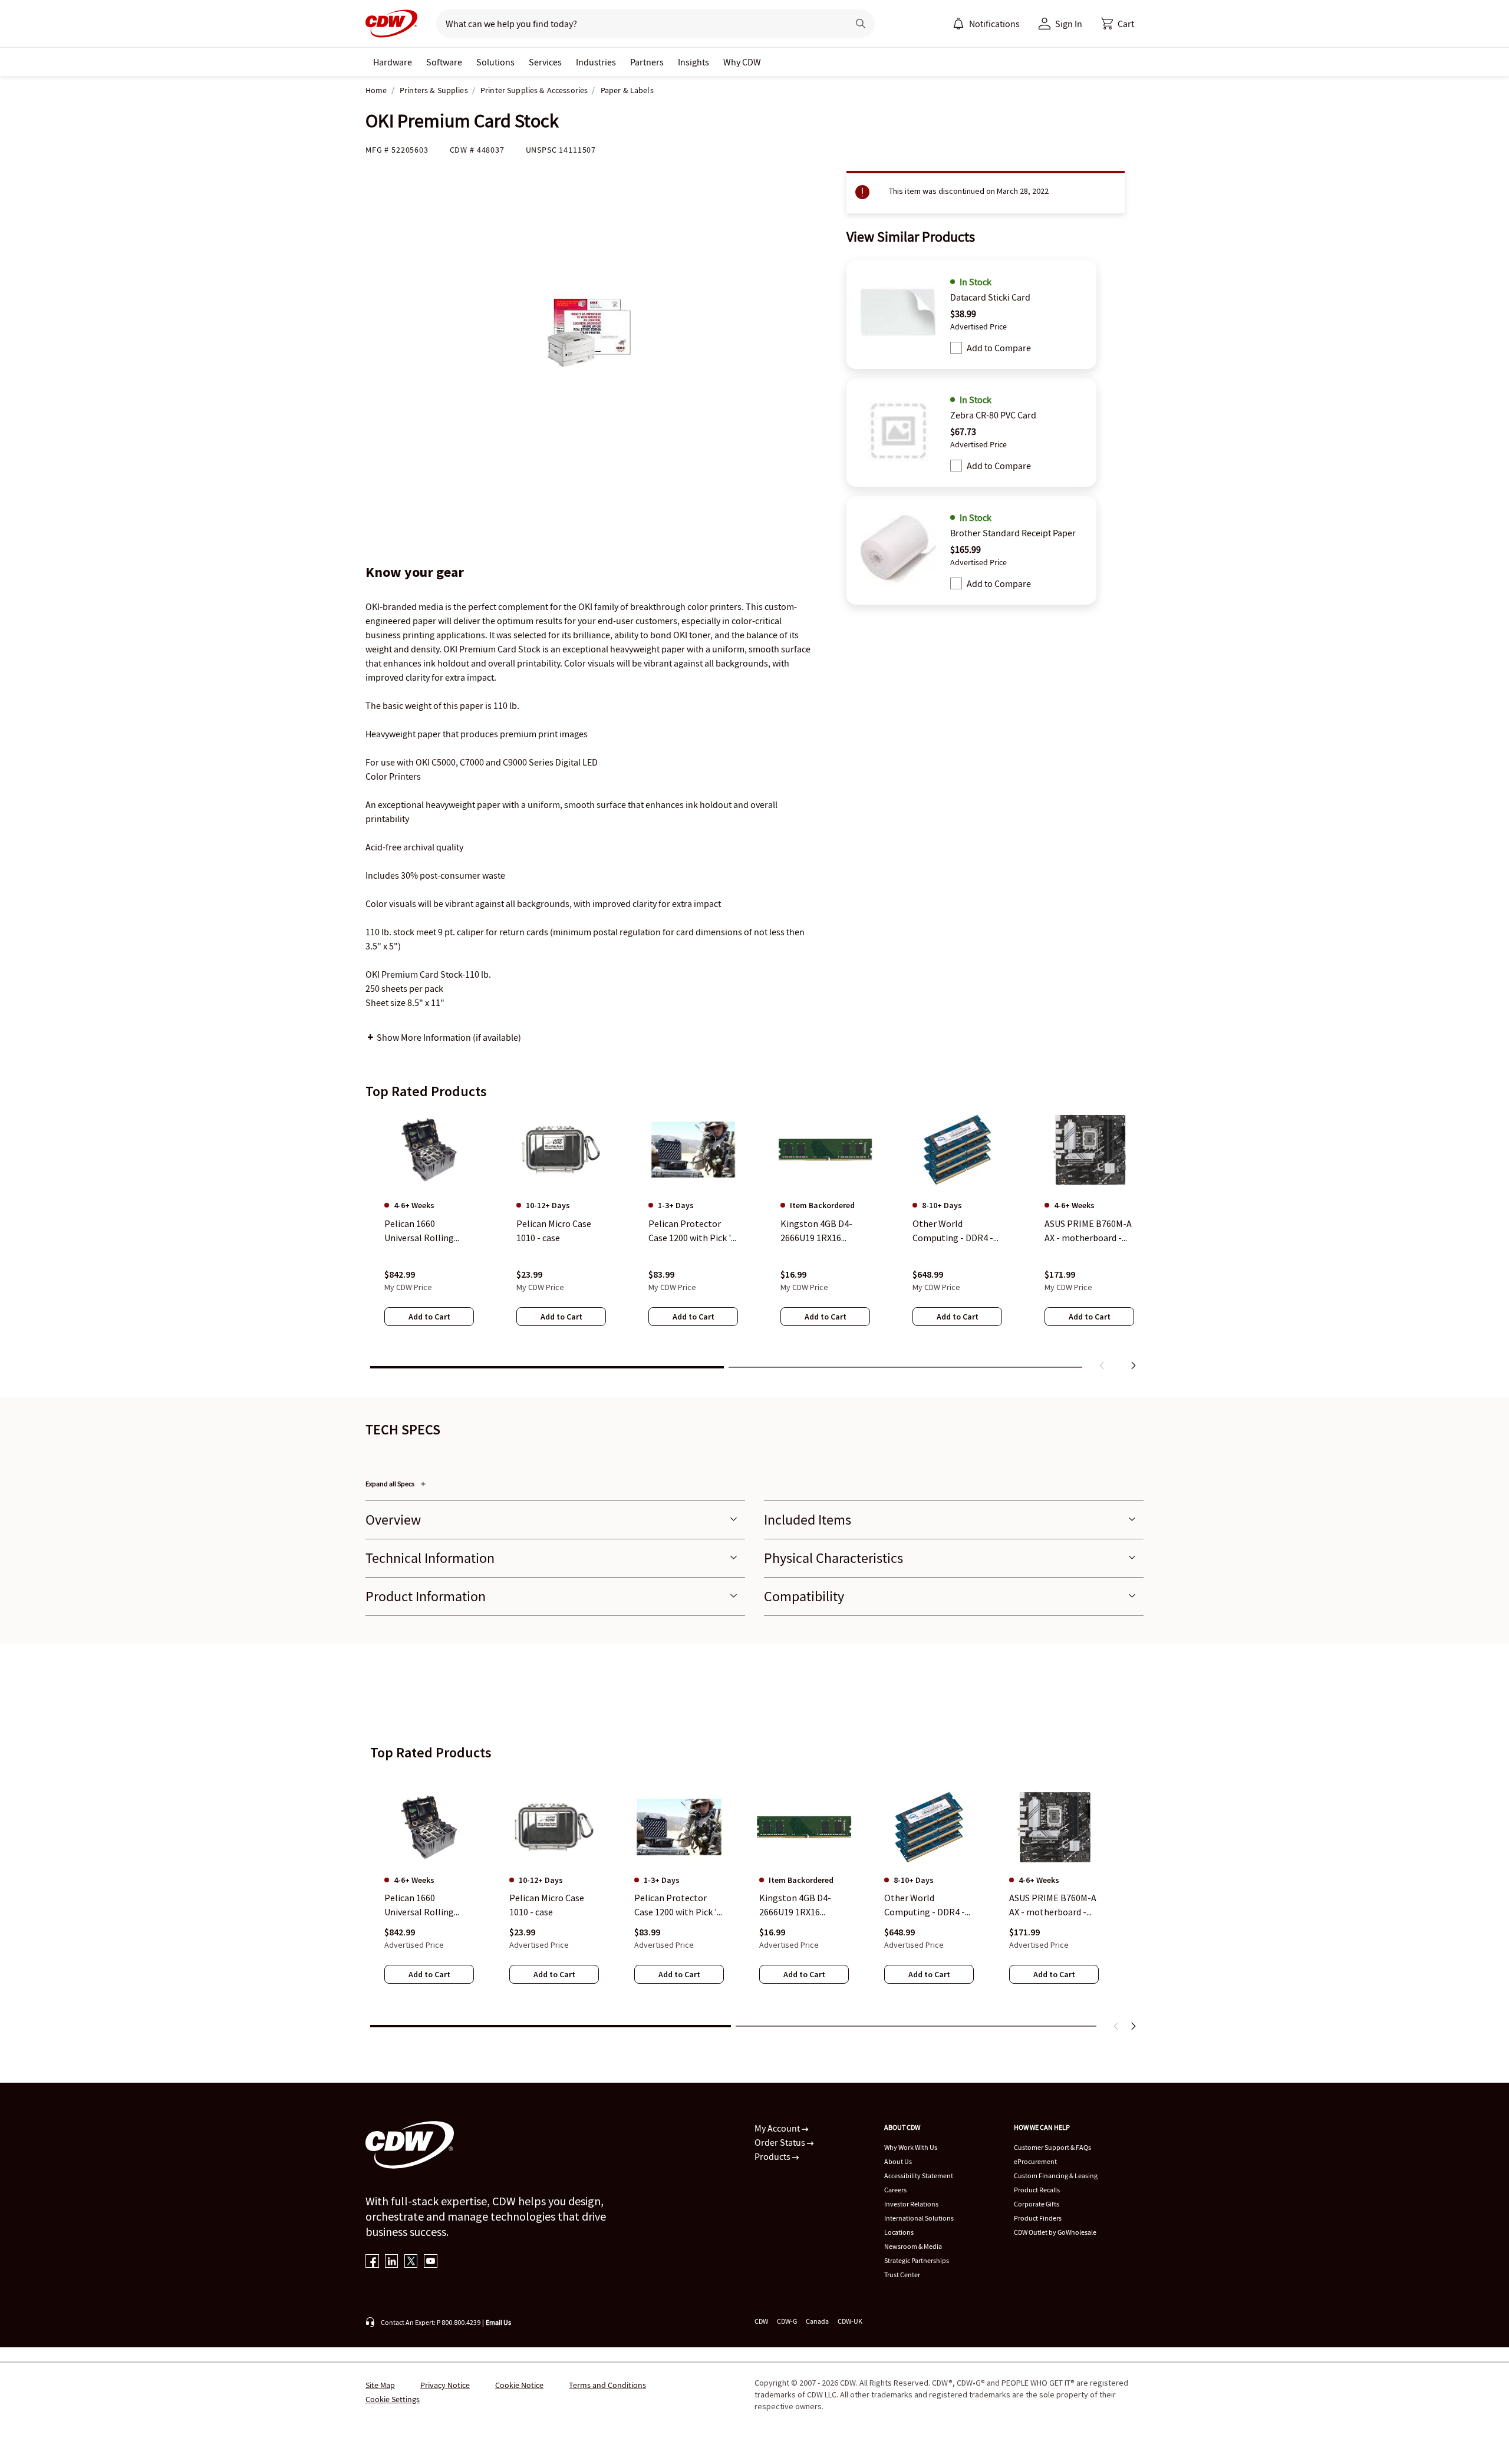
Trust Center (902, 2275)
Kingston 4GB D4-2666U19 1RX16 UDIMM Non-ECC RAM (803, 1905)
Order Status (781, 2142)
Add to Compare (999, 348)
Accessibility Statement (919, 2176)
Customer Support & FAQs (1052, 2147)
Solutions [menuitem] (495, 62)
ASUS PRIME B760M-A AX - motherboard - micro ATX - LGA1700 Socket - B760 (1053, 1905)
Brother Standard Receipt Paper (1013, 533)
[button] (1118, 24)
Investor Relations (911, 2204)
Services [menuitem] (545, 62)
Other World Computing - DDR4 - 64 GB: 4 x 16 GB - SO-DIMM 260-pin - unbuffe (926, 1905)
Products (773, 2156)
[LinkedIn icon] (392, 2262)
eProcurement (1035, 2161)
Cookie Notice (519, 2385)
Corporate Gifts (1037, 2204)
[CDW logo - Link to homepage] (391, 24)
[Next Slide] (1133, 2026)
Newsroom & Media (913, 2246)
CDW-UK (850, 2321)
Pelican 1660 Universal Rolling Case (419, 1905)
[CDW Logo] (391, 24)
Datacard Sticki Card (990, 297)
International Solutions (919, 2218)
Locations (899, 2232)
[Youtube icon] (431, 2262)
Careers (895, 2190)
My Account (778, 2128)
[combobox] (637, 24)
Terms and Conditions (607, 2385)
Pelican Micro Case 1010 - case (547, 1905)
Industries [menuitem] (596, 62)
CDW (761, 2321)
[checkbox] (956, 348)
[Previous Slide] (1116, 2026)
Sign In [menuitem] (1069, 24)
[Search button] (861, 24)
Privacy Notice (445, 2385)
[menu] (986, 24)
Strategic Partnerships (917, 2260)
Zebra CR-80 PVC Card (993, 415)
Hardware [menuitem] (393, 62)
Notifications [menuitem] (994, 24)
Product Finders (1038, 2218)
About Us (898, 2161)
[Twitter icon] (411, 2262)
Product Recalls (1037, 2190)
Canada (817, 2321)
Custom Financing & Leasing (1056, 2176)
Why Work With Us (911, 2147)
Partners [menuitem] (647, 62)
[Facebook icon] (372, 2262)
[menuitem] (958, 24)
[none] (393, 62)
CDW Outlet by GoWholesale (1055, 2232)
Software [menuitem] (444, 62)
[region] (754, 1243)
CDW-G (787, 2321)
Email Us (498, 2322)
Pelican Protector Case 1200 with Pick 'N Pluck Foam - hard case (679, 1905)
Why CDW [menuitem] (742, 62)
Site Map (380, 2385)
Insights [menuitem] (693, 62)
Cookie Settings (393, 2399)
